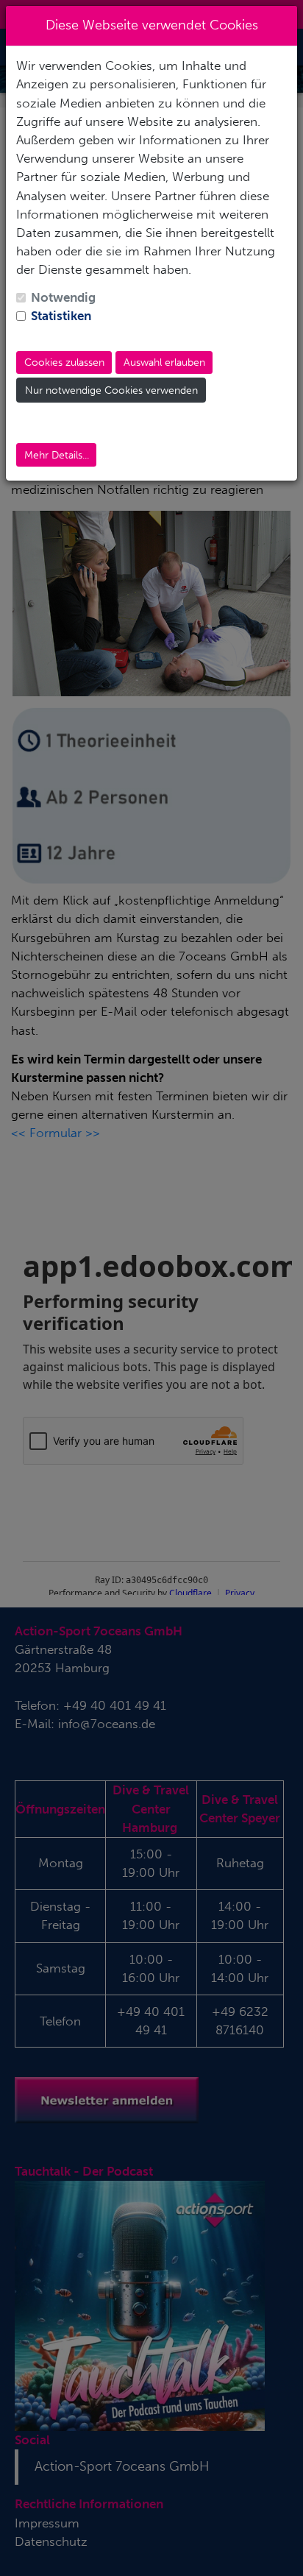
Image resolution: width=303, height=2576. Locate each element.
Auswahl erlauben (164, 362)
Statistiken (61, 316)
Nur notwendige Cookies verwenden (111, 390)
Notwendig (63, 297)
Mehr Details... (57, 455)
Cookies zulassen (64, 362)
